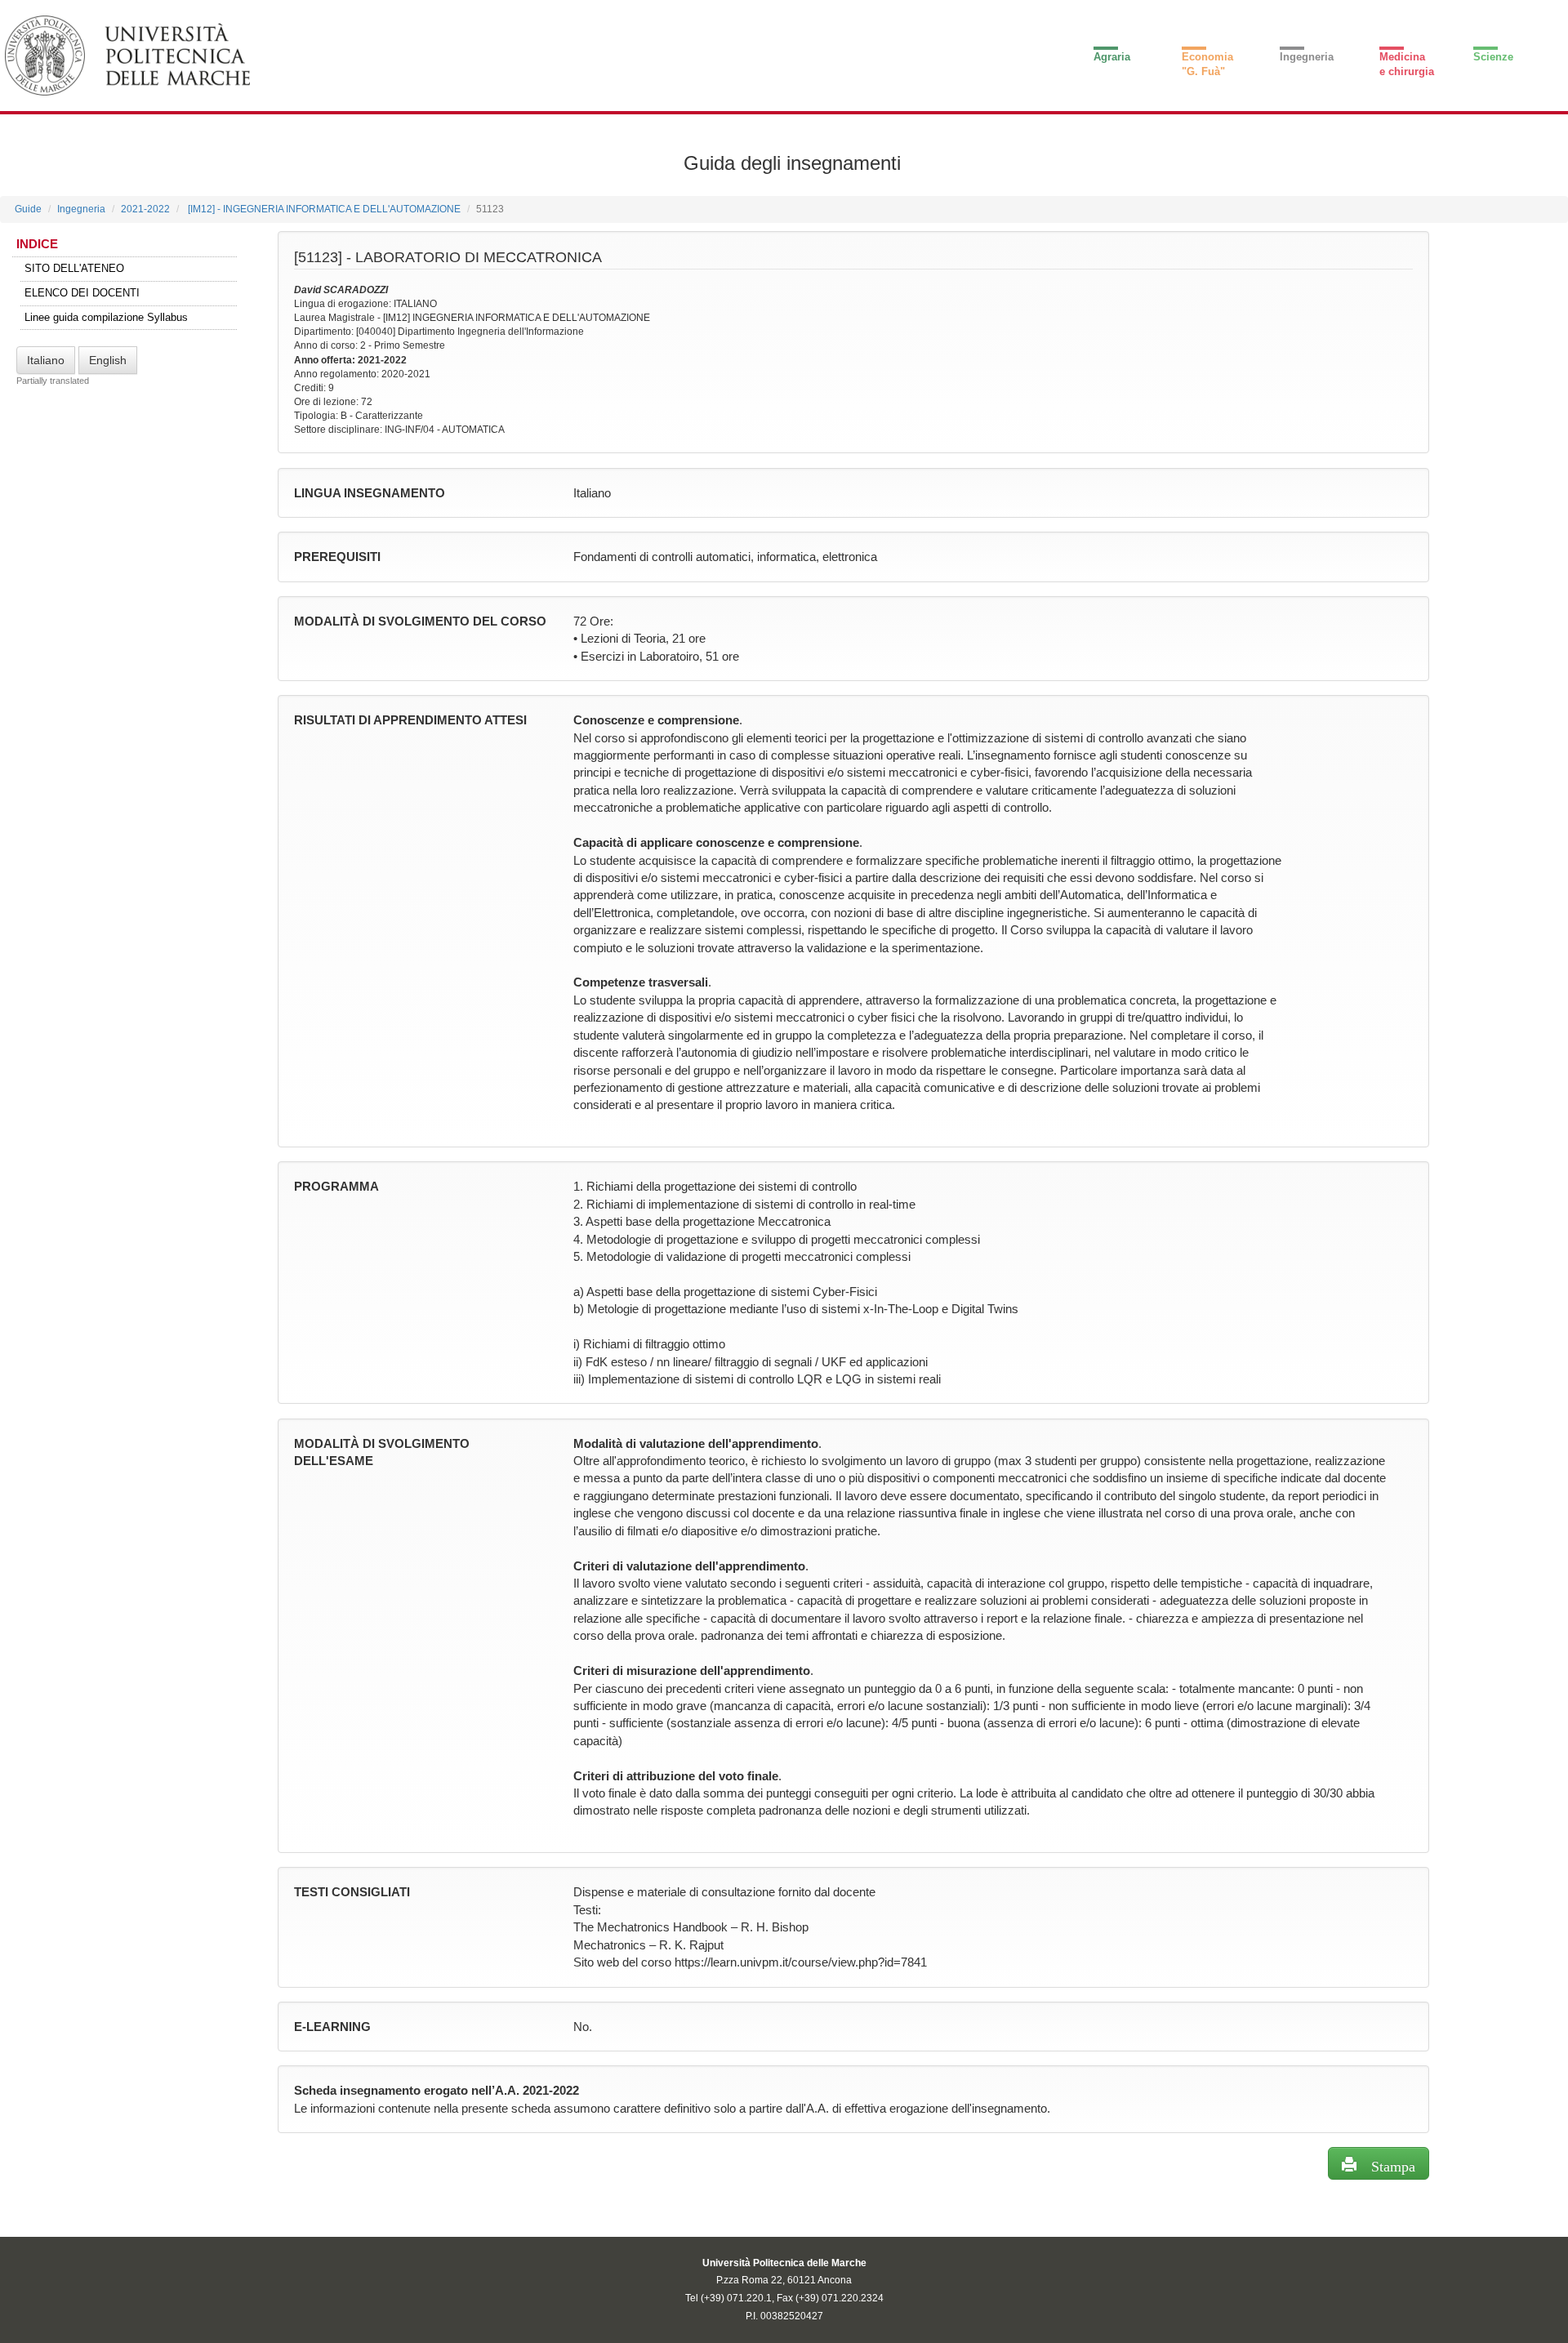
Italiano (46, 360)
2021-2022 (145, 209)
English (108, 360)
